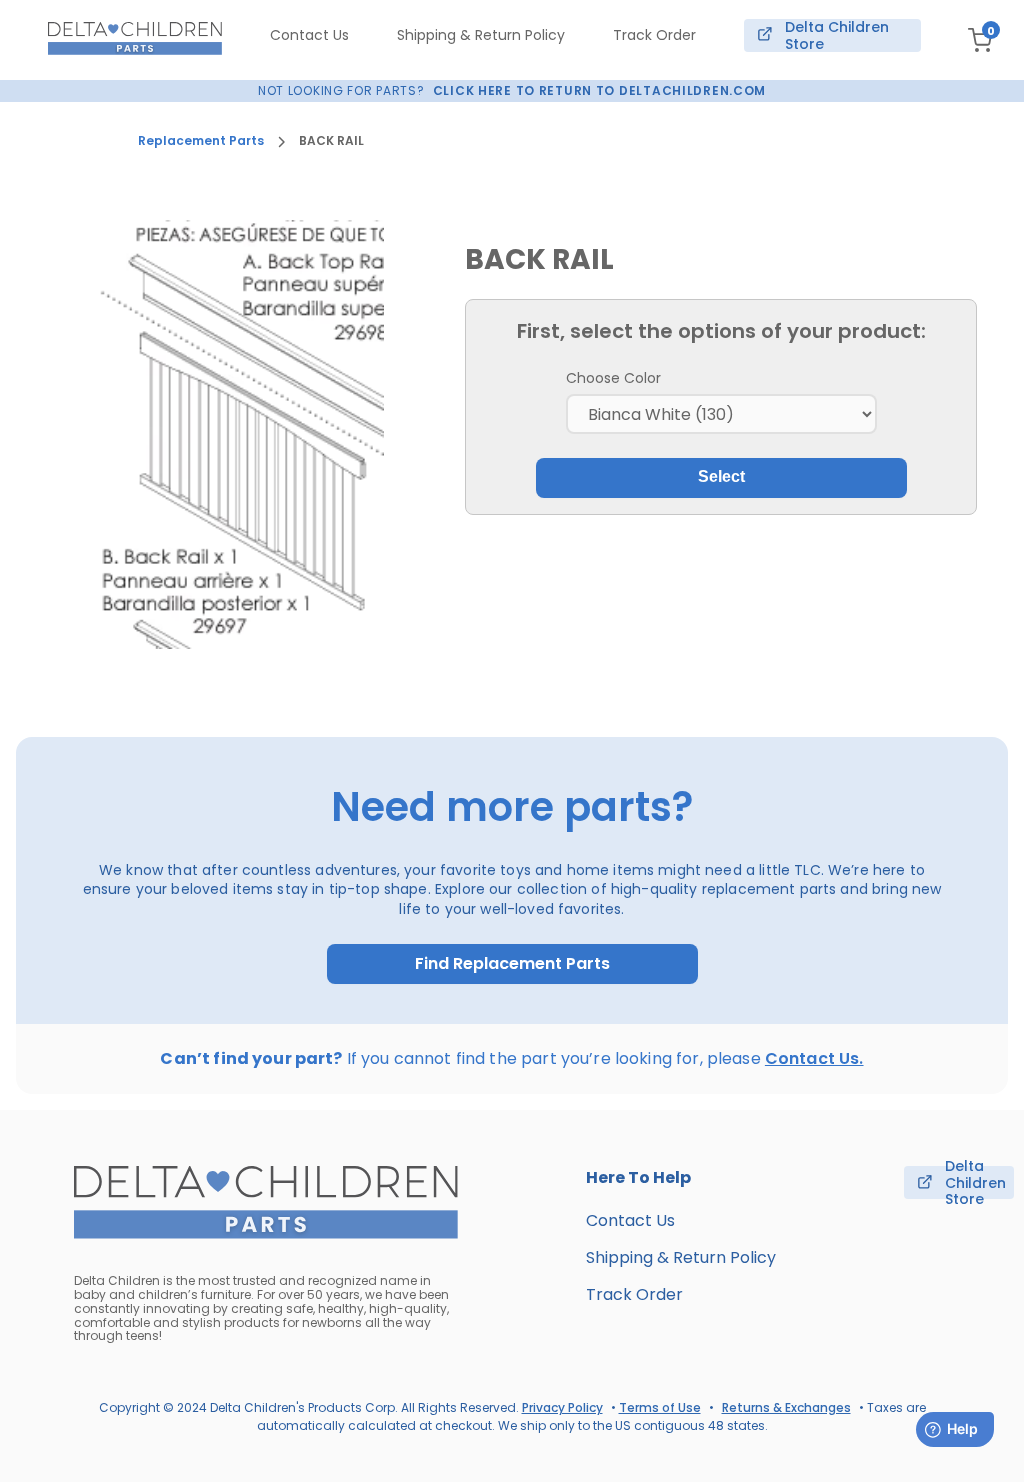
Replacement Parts (201, 141)
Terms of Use (660, 1407)
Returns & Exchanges (786, 1407)
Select (721, 476)
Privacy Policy (562, 1407)
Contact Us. (814, 1058)
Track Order (654, 35)
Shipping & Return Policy (481, 35)
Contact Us (309, 35)
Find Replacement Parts (512, 964)
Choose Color (613, 378)
